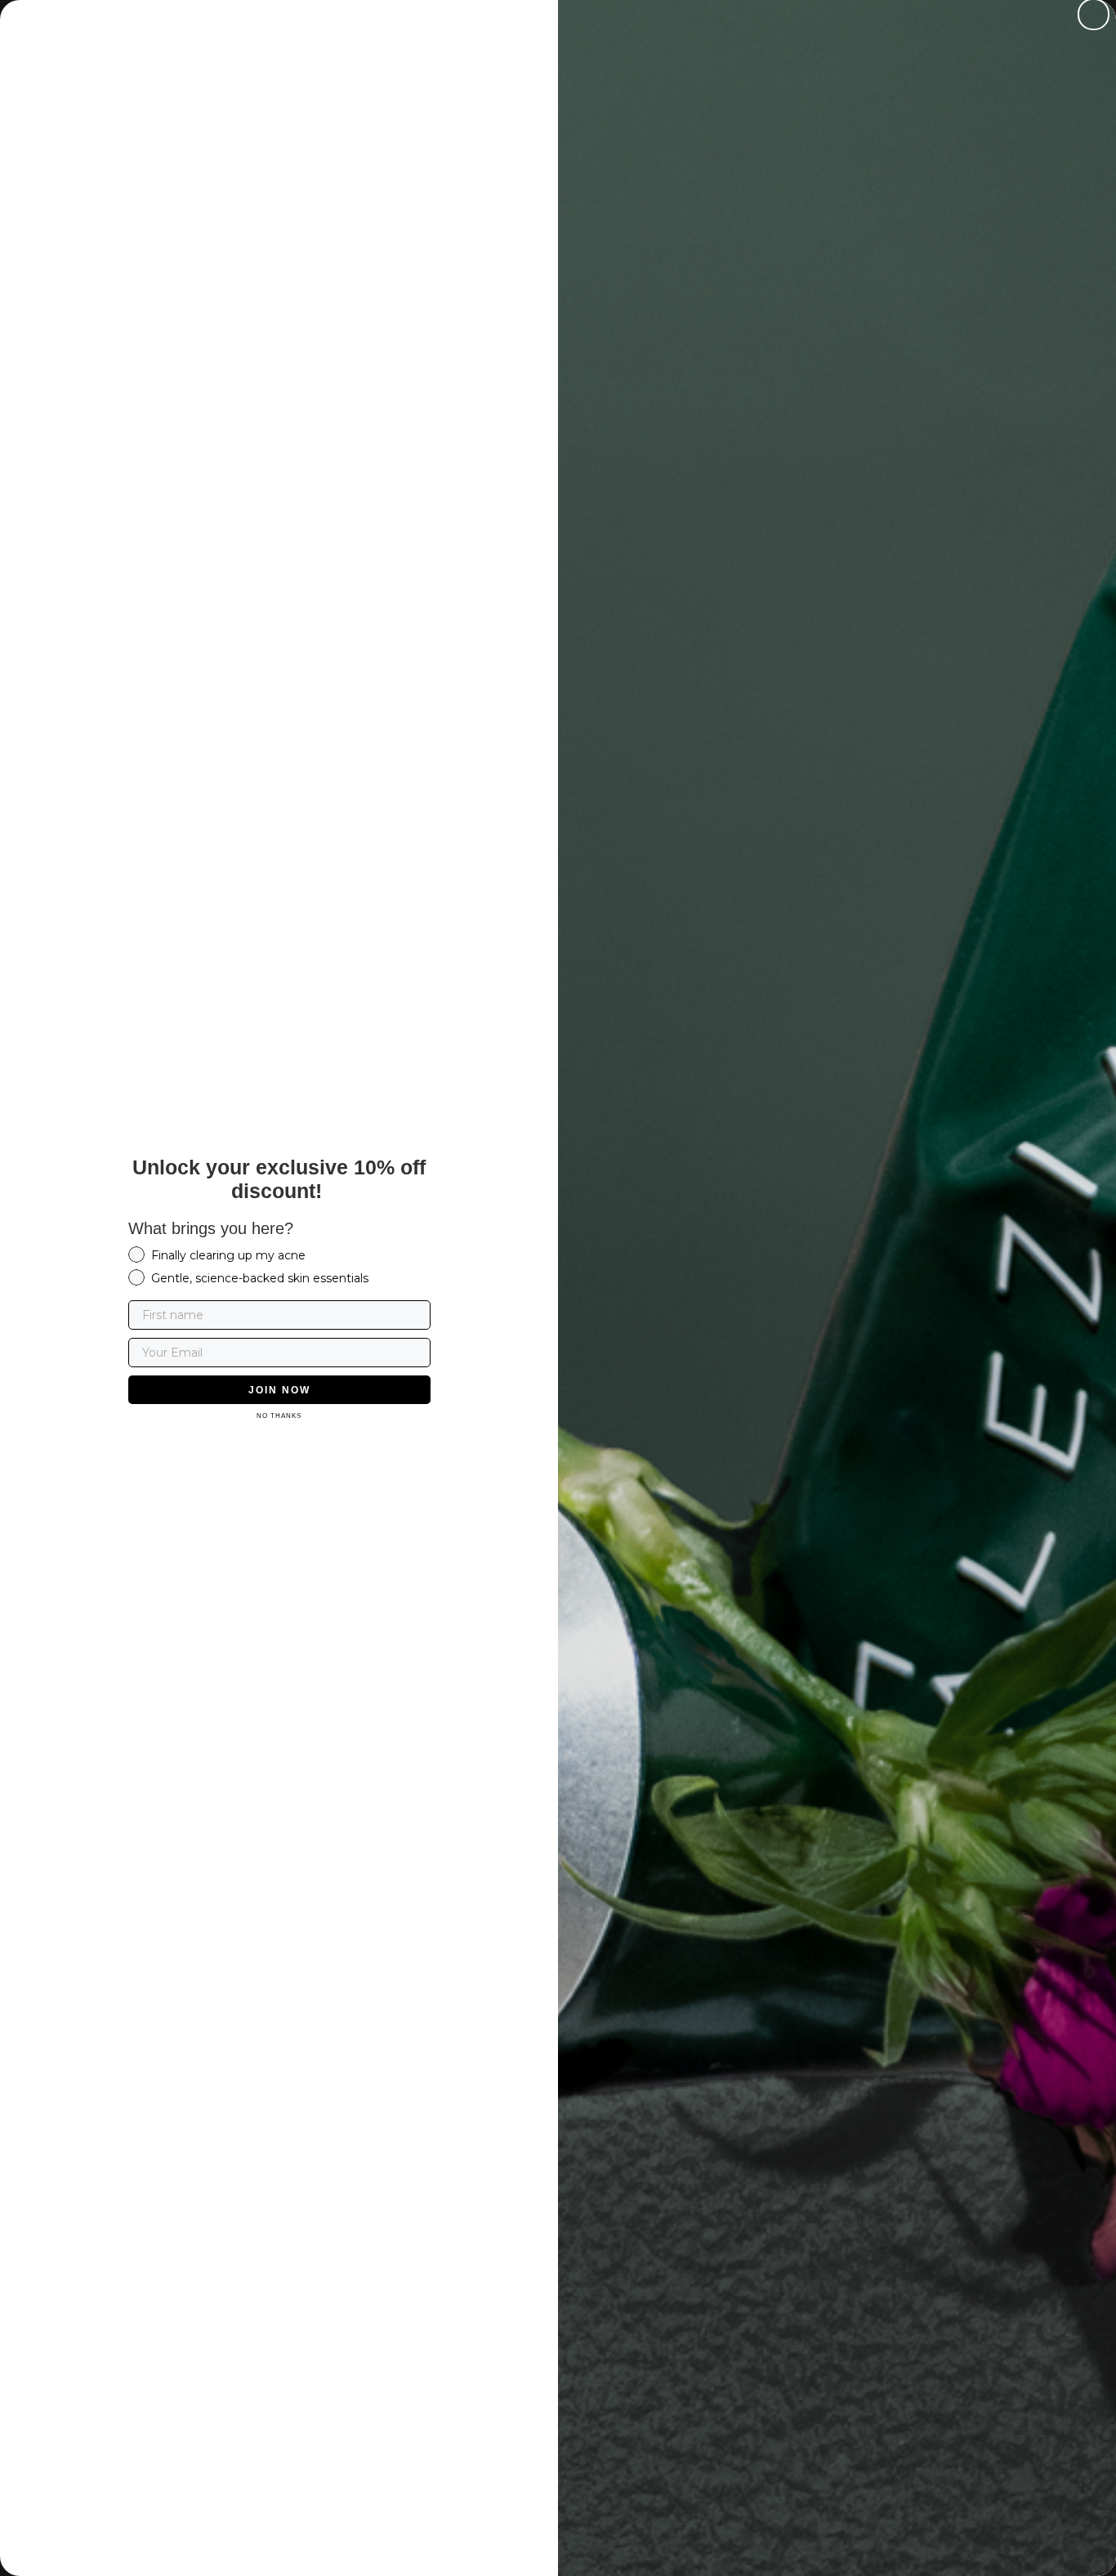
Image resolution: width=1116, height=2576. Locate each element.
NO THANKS (279, 1416)
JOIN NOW (279, 1390)
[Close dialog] (1094, 14)
